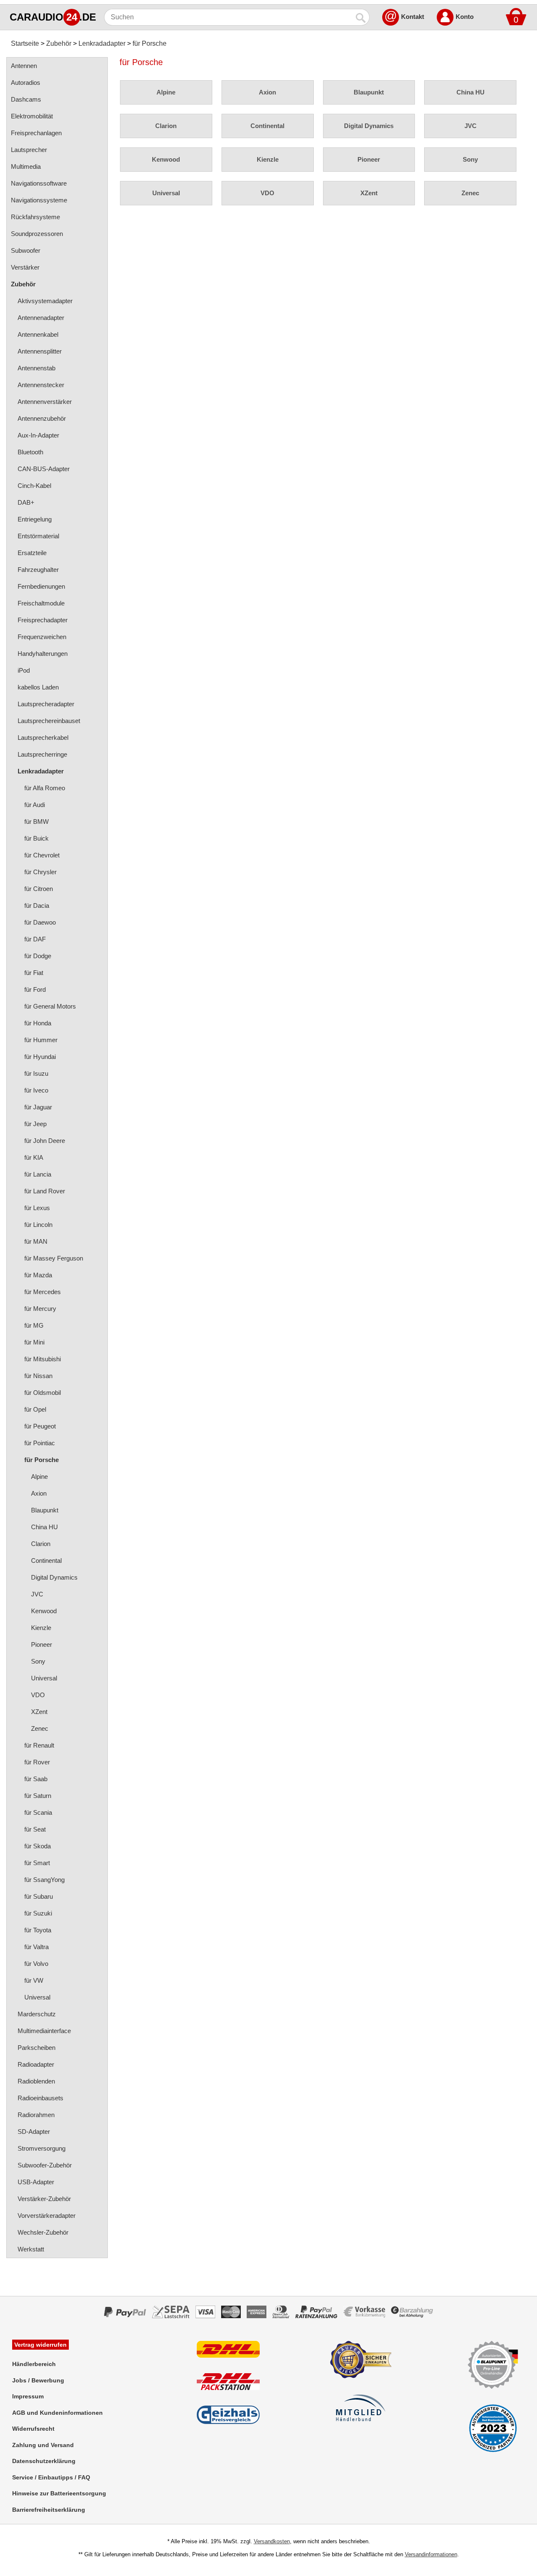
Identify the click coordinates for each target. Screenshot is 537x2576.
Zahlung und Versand (43, 2445)
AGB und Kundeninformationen (57, 2413)
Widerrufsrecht (33, 2429)
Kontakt (413, 17)
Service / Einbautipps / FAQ (51, 2477)
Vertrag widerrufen (40, 2345)
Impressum (28, 2396)
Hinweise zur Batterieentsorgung (59, 2493)
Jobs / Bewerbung (38, 2380)
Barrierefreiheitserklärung (49, 2510)
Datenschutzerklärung (44, 2461)
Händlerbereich (34, 2364)
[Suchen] (361, 17)
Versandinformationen (431, 2554)
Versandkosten (272, 2541)
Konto (465, 17)
